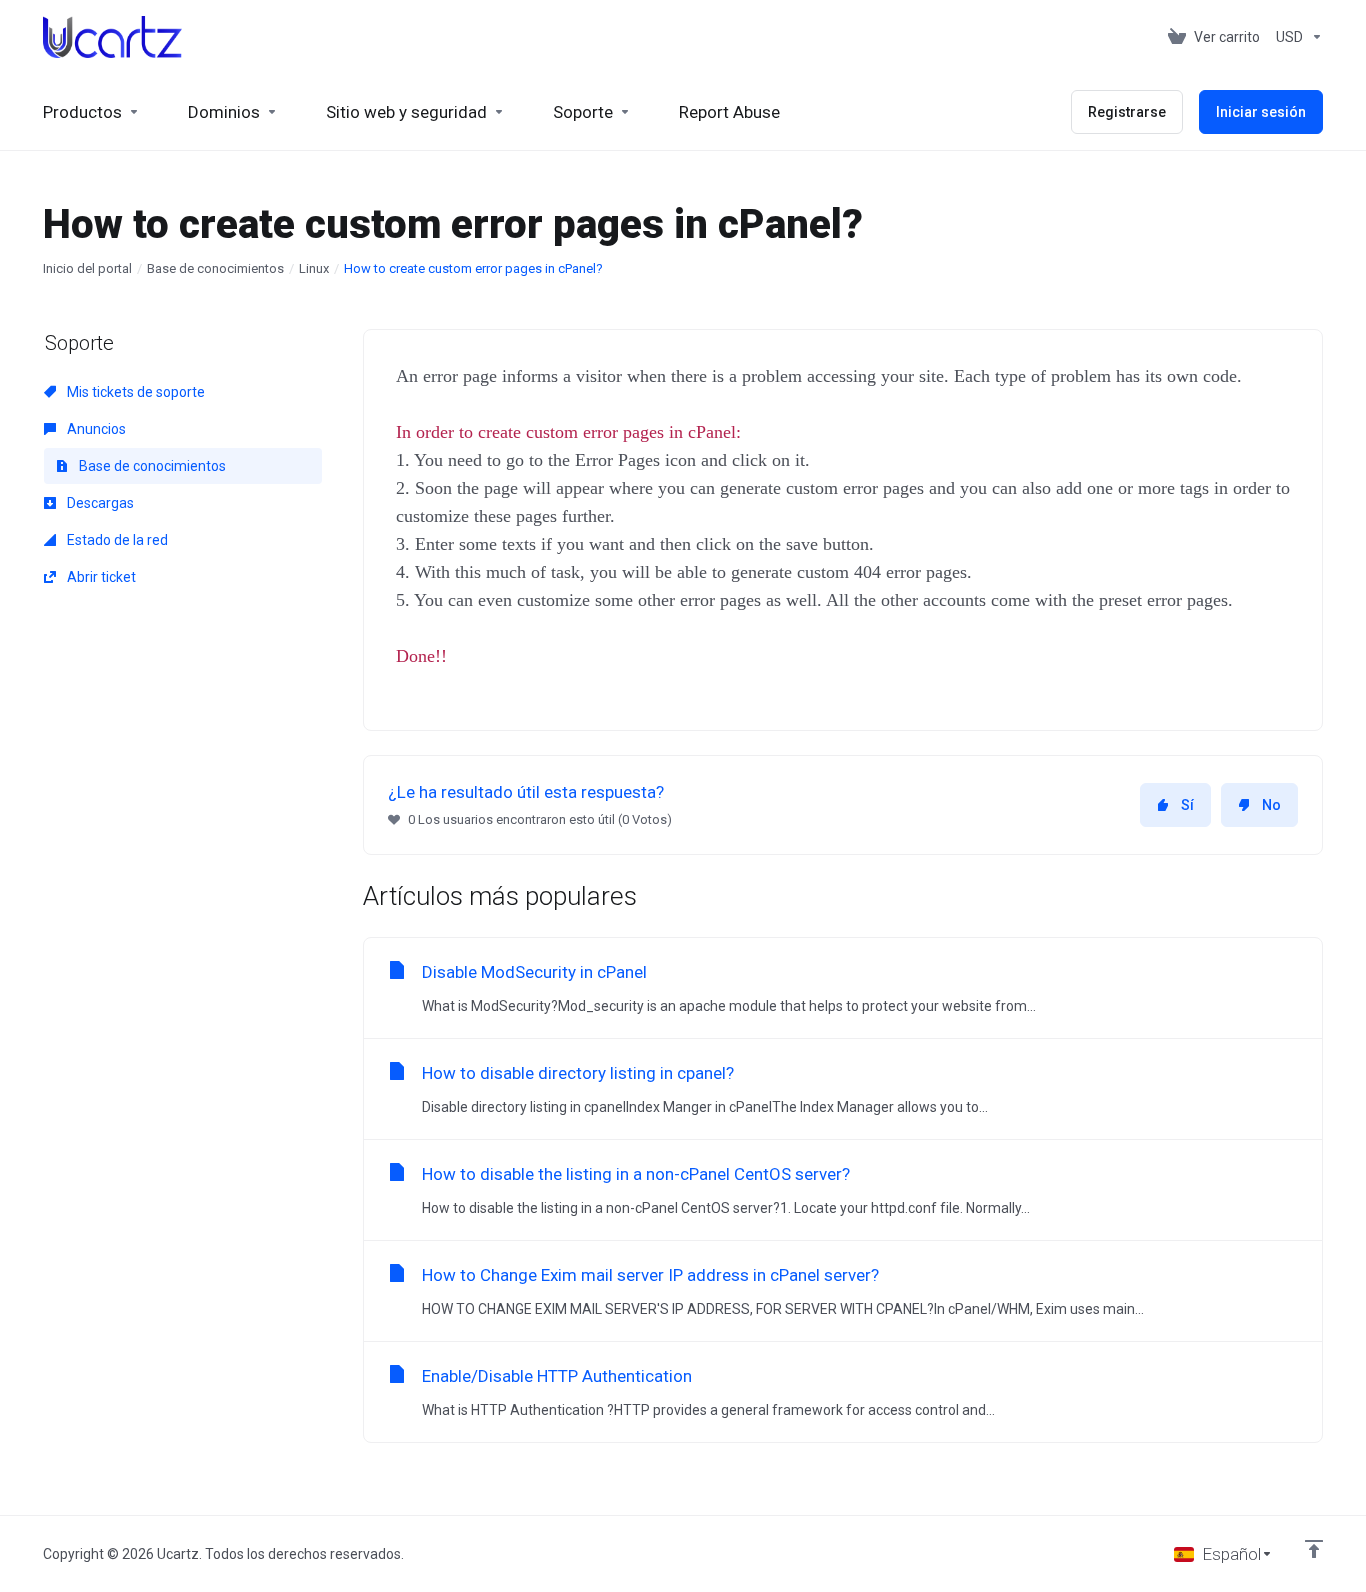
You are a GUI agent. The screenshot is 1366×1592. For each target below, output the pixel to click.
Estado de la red (116, 540)
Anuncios (95, 429)
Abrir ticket (100, 577)
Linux (314, 268)
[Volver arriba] (1314, 1549)
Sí (1187, 805)
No (1271, 805)
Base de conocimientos (215, 268)
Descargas (99, 503)
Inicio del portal (87, 268)
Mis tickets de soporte (134, 392)
